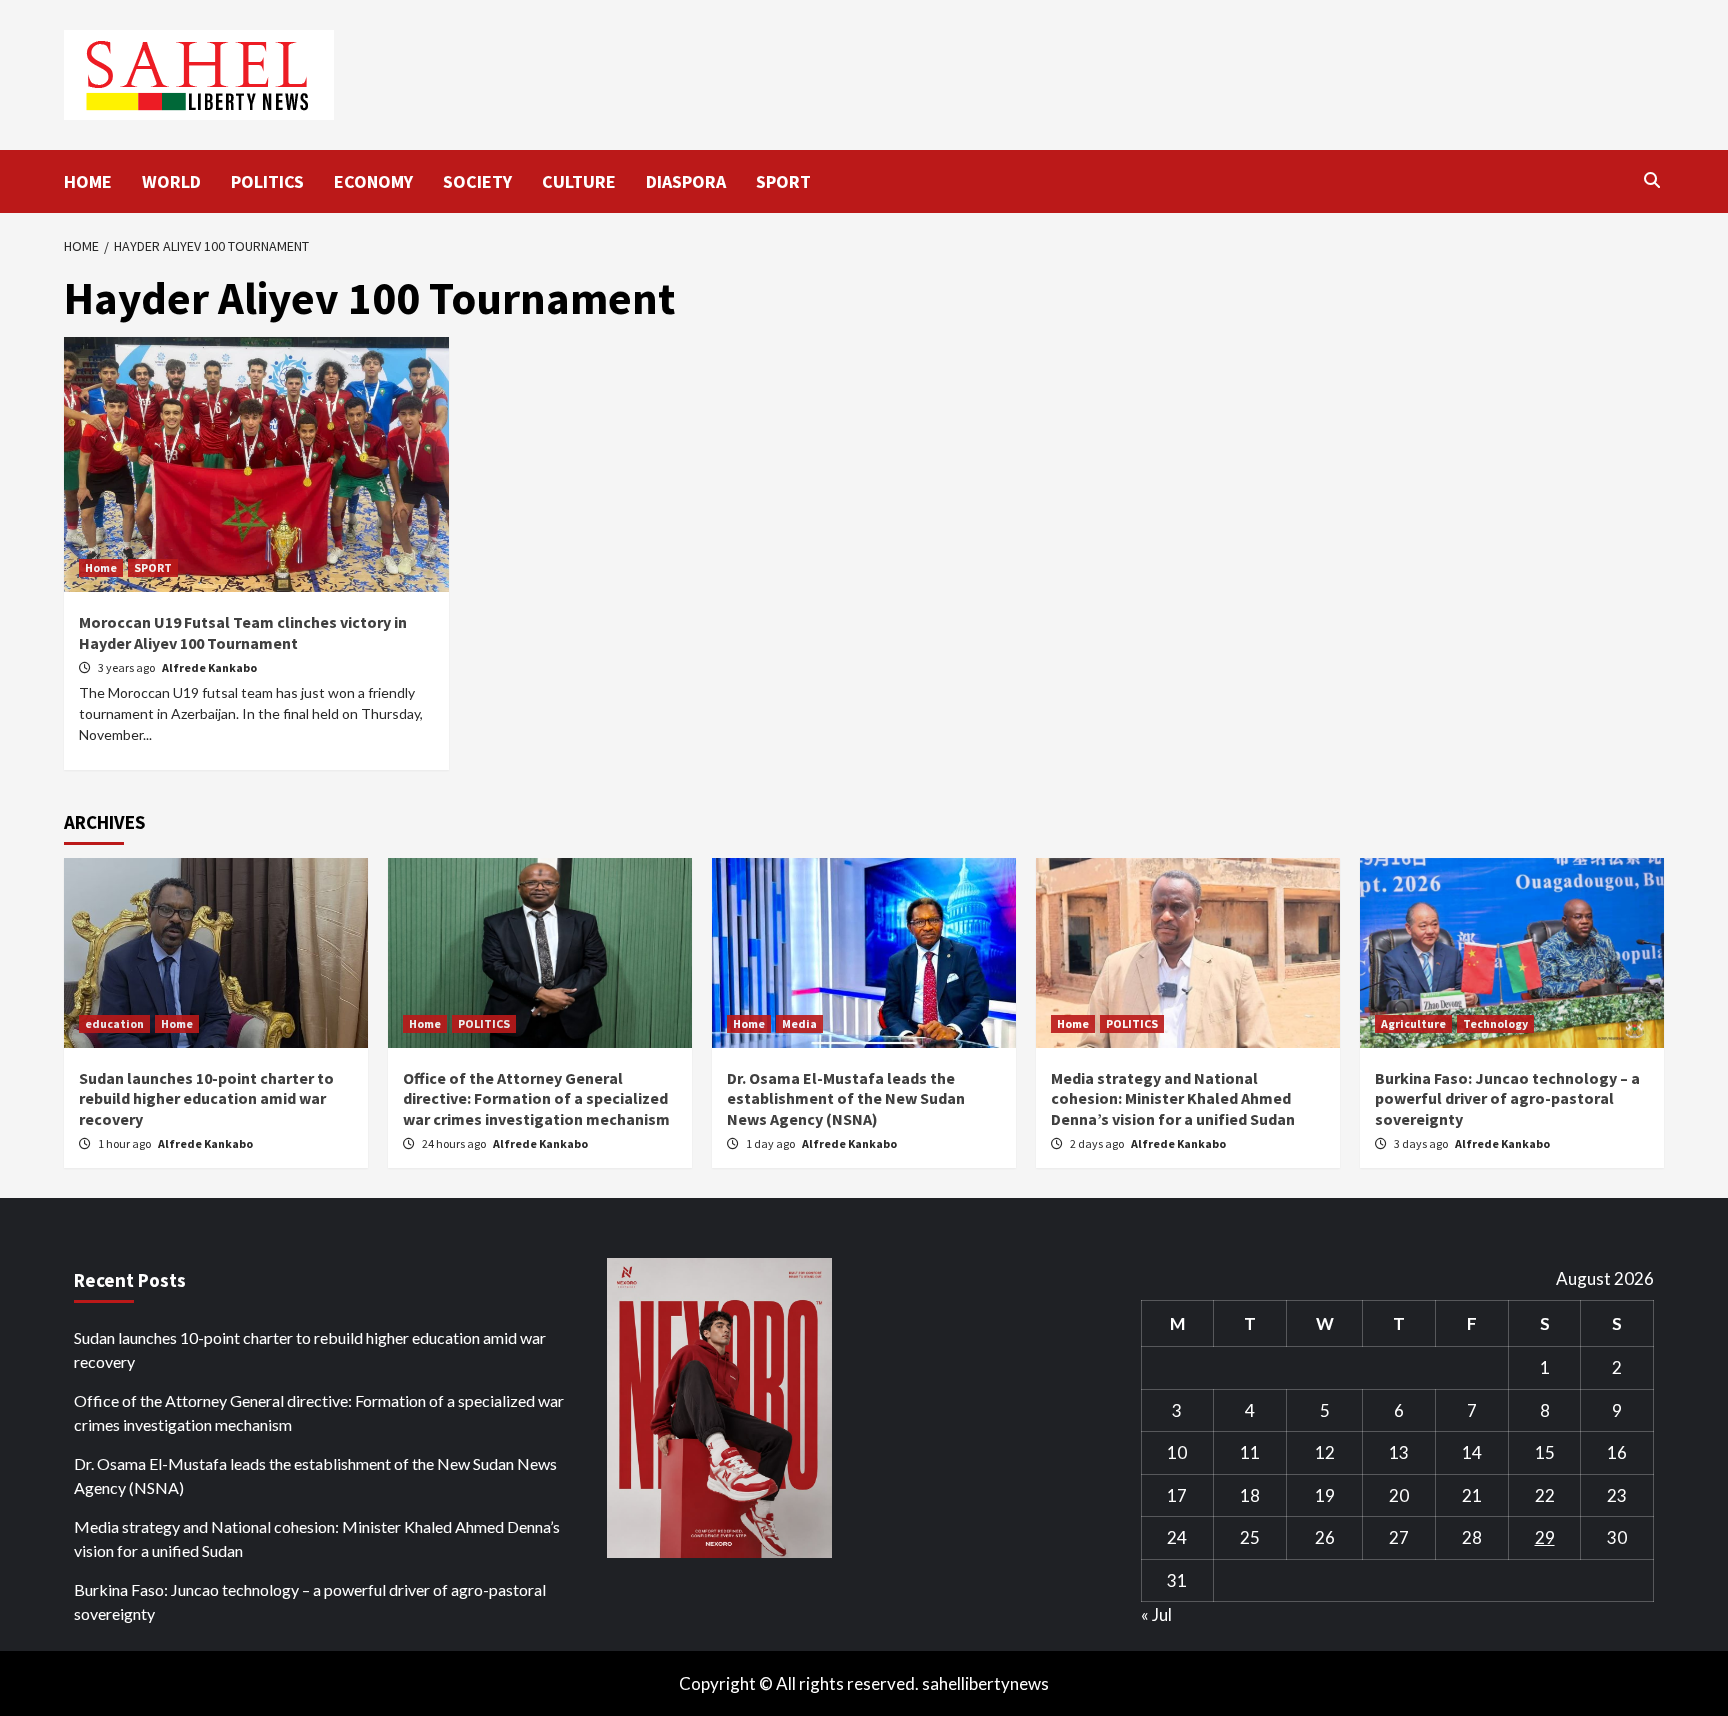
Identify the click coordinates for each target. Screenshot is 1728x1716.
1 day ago (771, 1143)
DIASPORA (686, 181)
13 (1399, 1452)
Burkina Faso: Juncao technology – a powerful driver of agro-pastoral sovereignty (1507, 1099)
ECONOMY (373, 181)
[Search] (1651, 180)
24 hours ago (455, 1143)
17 (1177, 1495)
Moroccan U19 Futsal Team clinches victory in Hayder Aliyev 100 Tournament (243, 632)
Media (799, 1023)
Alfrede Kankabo (209, 667)
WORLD (171, 181)
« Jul (1156, 1614)
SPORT (783, 181)
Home (101, 567)
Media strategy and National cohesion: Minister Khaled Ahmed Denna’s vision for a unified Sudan (1173, 1099)
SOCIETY (477, 181)
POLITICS (267, 181)
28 (1472, 1537)
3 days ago (1422, 1143)
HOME (88, 181)
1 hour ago (125, 1143)
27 (1399, 1537)
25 (1250, 1537)
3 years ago (127, 667)
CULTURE (579, 181)
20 (1399, 1495)
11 (1250, 1452)
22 (1545, 1495)
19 (1325, 1495)
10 (1177, 1452)
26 (1325, 1537)
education (114, 1023)
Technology (1495, 1023)
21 (1472, 1495)
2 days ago (1098, 1143)
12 (1325, 1452)
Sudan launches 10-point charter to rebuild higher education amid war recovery (206, 1099)
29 (1545, 1537)
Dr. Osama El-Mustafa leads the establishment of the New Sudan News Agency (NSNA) (846, 1099)
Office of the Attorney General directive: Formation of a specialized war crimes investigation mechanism (536, 1099)
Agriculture (1413, 1023)
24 (1177, 1537)
